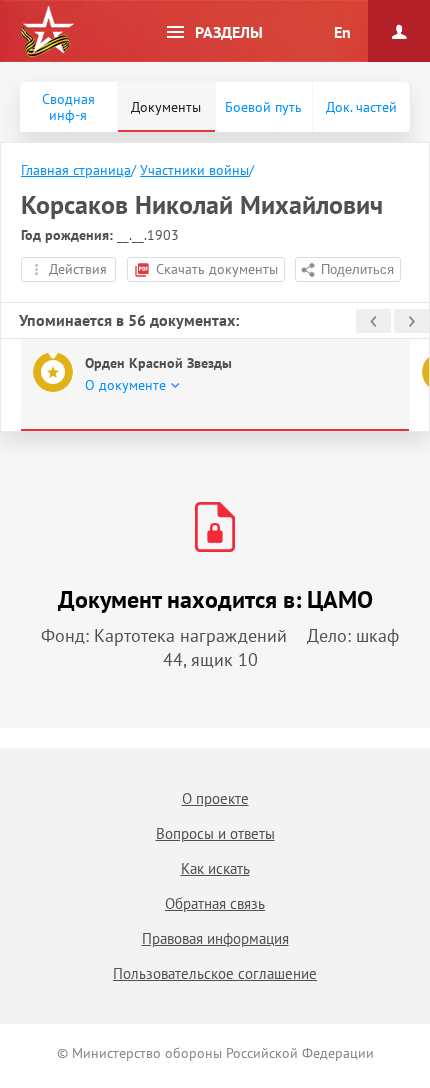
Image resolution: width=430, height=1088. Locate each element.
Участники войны (194, 170)
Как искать (215, 868)
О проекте (215, 798)
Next (411, 321)
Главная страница (76, 170)
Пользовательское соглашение (215, 973)
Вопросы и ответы (215, 833)
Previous (373, 321)
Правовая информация (215, 938)
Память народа (47, 32)
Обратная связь (215, 903)
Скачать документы (217, 269)
